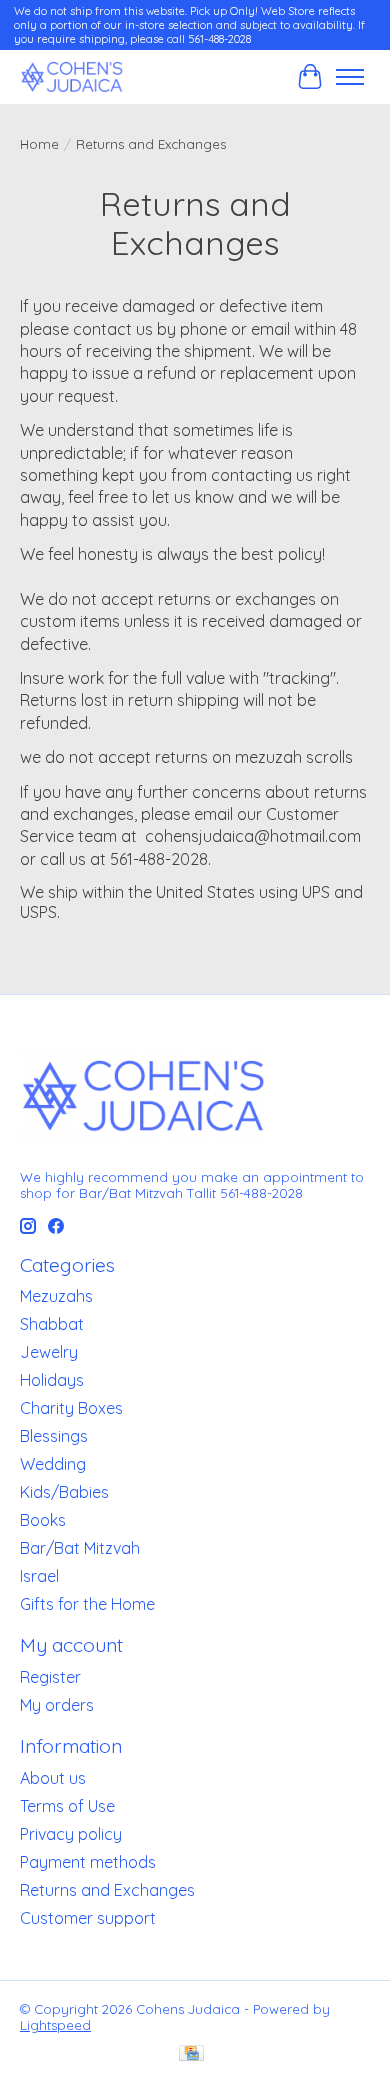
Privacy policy (71, 1834)
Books (43, 1520)
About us (53, 1778)
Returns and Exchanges (107, 1890)
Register (50, 1677)
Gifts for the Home (87, 1604)
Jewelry (49, 1352)
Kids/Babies (64, 1492)
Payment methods (88, 1862)
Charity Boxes (71, 1408)
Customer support (88, 1918)
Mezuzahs (56, 1296)
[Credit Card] (191, 2054)
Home (39, 144)
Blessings (54, 1436)
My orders (57, 1705)
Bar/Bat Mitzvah (80, 1548)
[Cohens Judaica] (71, 76)
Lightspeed (55, 2025)
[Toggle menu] (350, 77)
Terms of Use (67, 1806)
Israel (39, 1576)
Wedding (53, 1464)
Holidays (52, 1380)
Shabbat (52, 1324)
